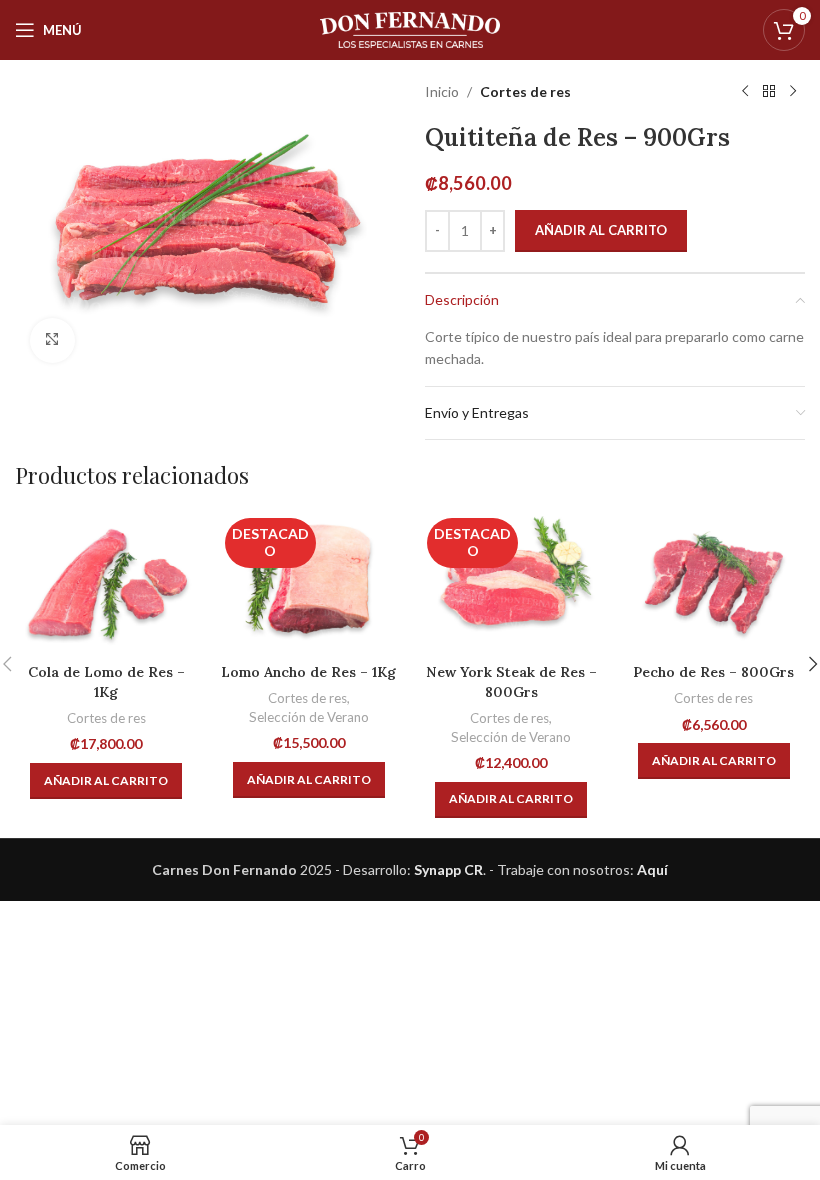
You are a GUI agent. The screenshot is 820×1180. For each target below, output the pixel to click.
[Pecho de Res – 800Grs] (714, 582)
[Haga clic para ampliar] (52, 340)
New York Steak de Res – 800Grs (511, 682)
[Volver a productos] (769, 92)
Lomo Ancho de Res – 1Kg (308, 672)
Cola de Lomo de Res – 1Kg (106, 682)
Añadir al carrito (601, 230)
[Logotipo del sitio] (410, 28)
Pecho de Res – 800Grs (713, 672)
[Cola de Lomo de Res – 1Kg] (106, 582)
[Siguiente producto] (793, 92)
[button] (106, 781)
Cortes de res (525, 91)
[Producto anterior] (745, 92)
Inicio (442, 91)
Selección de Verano (309, 717)
